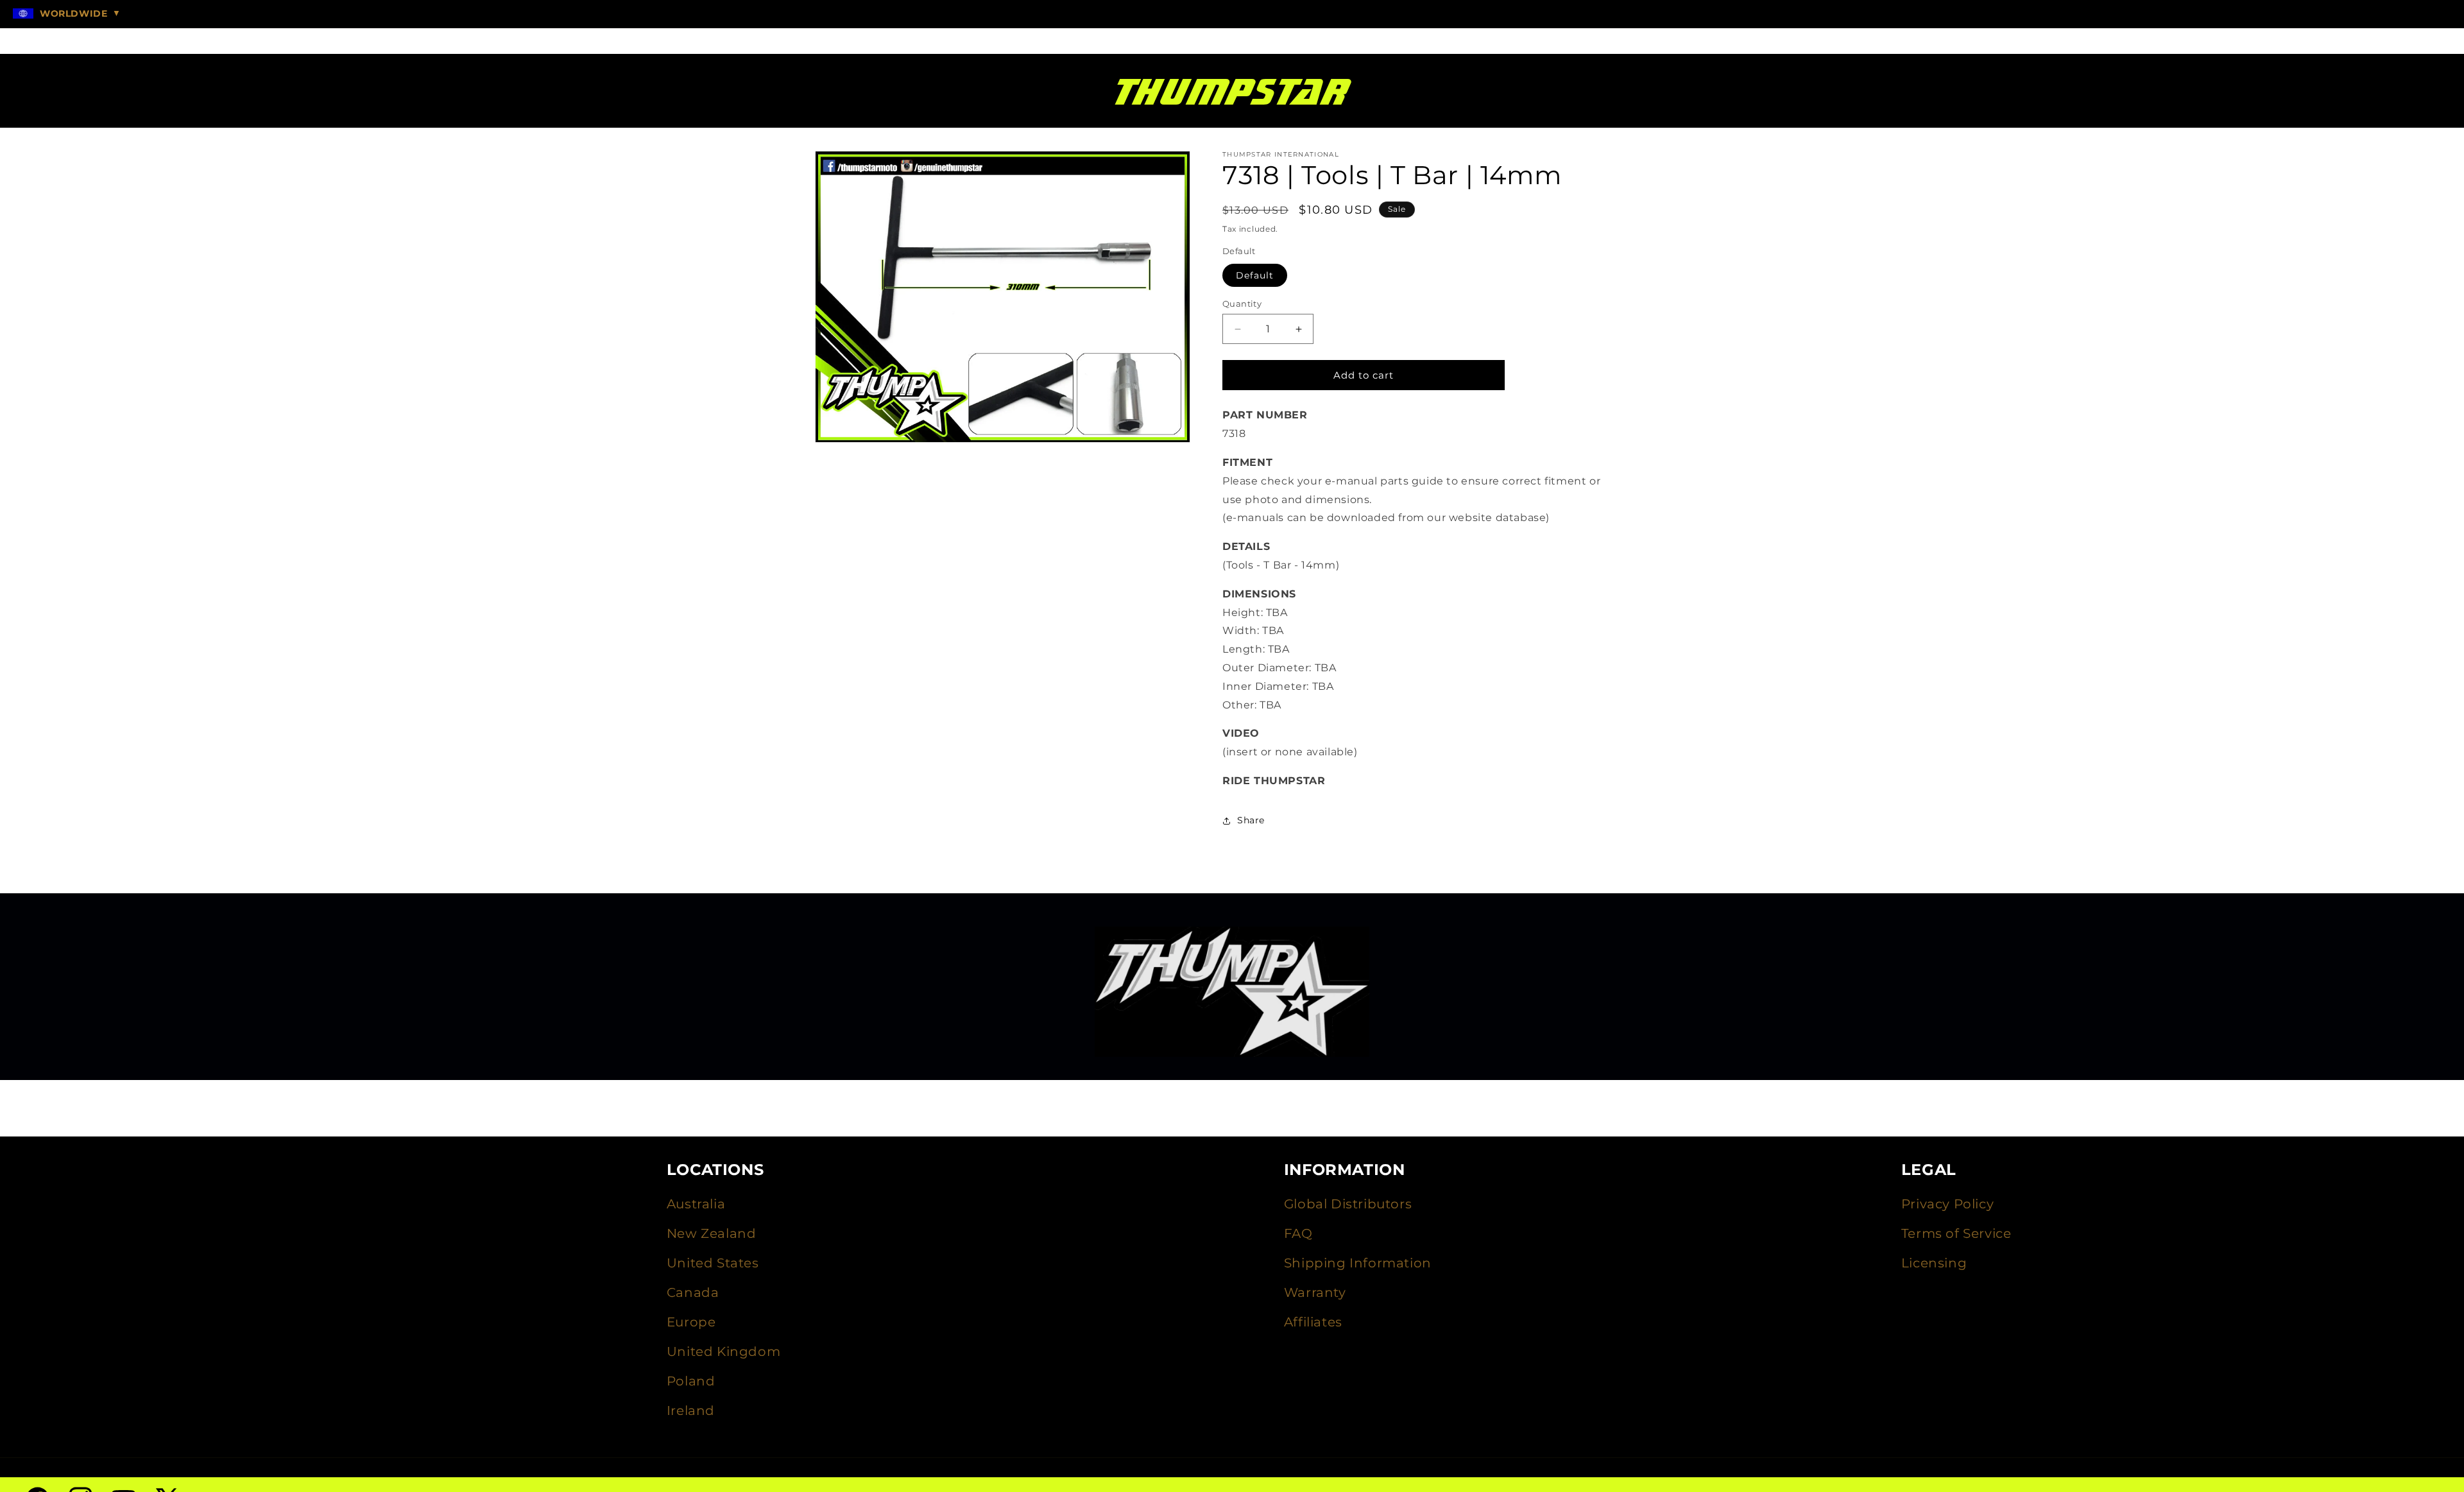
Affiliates (1313, 1322)
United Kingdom (723, 1351)
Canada (693, 1292)
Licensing (1934, 1263)
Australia (696, 1204)
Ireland (691, 1411)
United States (713, 1263)
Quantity (1242, 304)
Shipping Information (1358, 1263)
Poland (691, 1381)
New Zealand (712, 1233)
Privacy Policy (1947, 1204)
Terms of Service (1956, 1233)
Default (1255, 275)
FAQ (1298, 1233)
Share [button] (1251, 820)
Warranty (1315, 1292)
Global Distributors (1348, 1204)
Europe (691, 1322)
